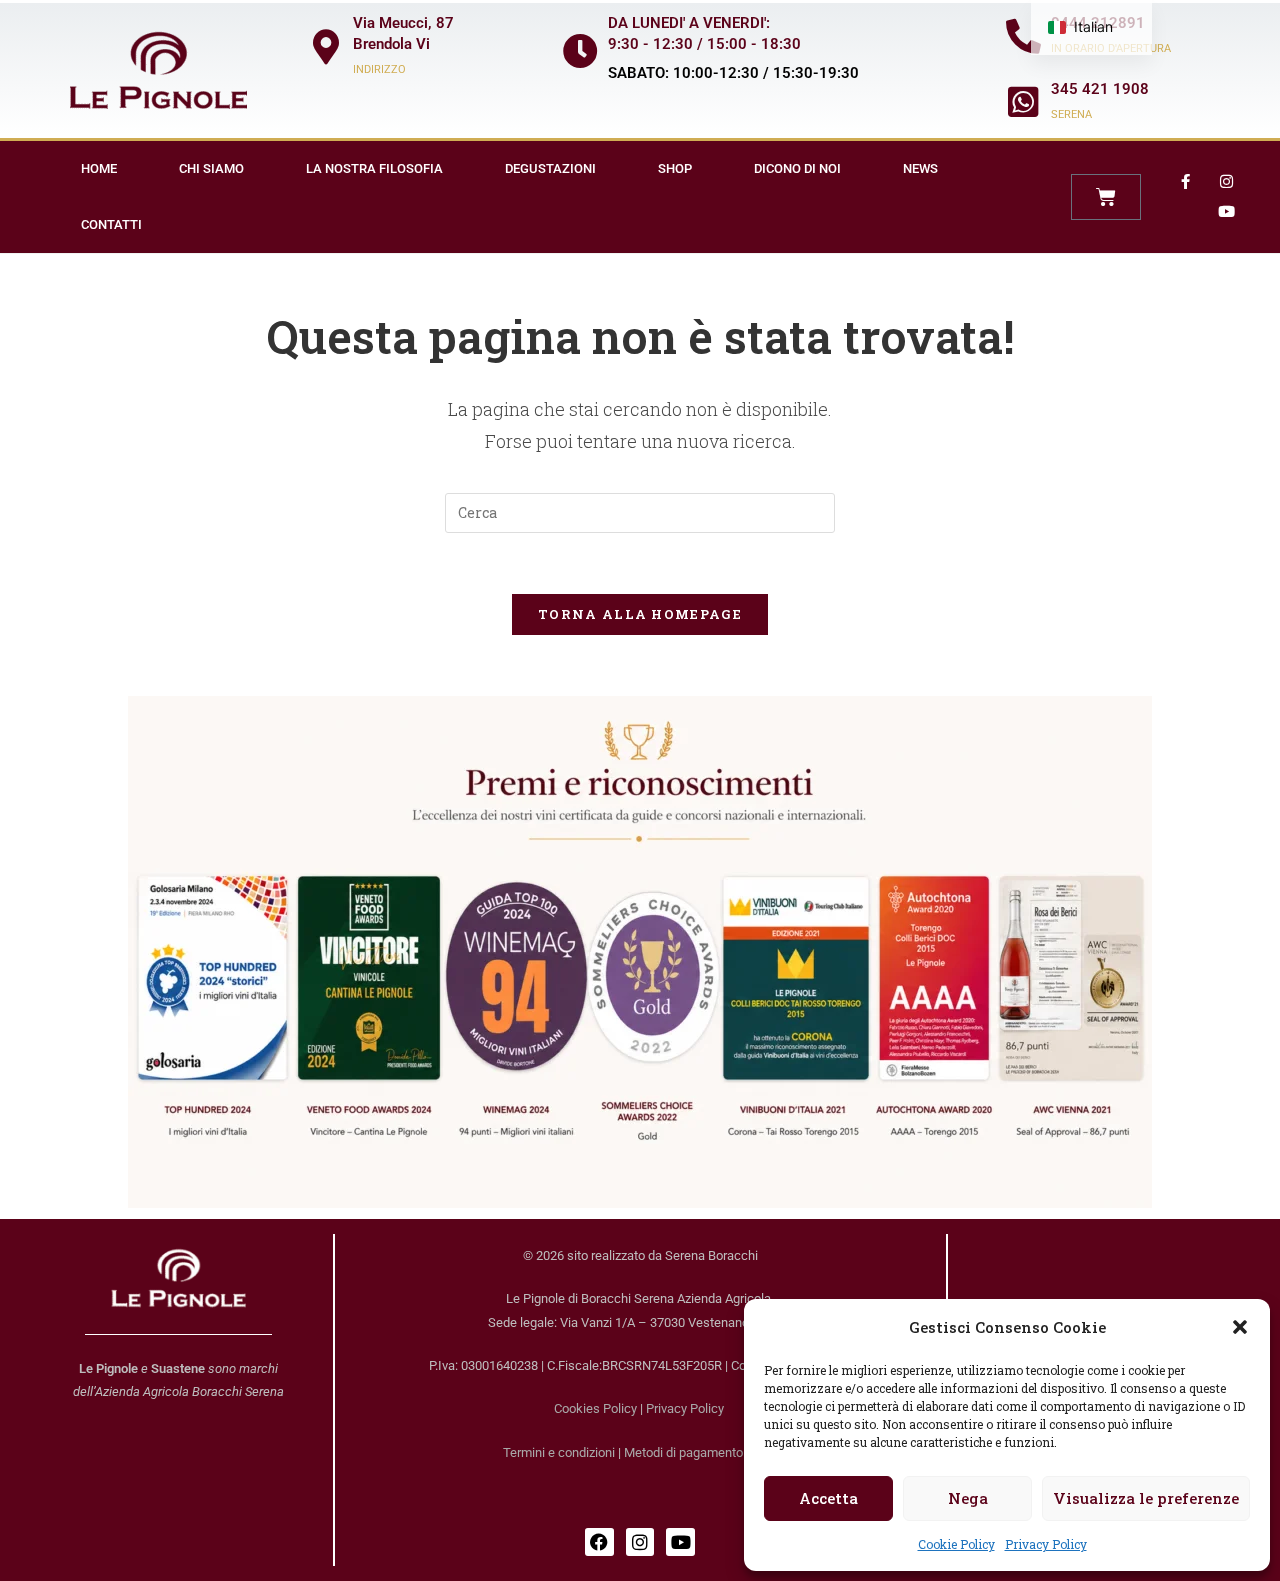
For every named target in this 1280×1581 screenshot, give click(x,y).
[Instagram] (1227, 182)
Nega (968, 1498)
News (920, 168)
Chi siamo (211, 168)
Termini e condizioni (559, 1452)
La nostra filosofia (374, 168)
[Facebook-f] (1186, 182)
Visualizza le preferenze (1146, 1498)
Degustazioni (550, 168)
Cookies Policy (595, 1408)
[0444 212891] (1023, 35)
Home (99, 168)
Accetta (828, 1498)
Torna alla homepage (640, 614)
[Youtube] (1227, 212)
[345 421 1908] (1023, 101)
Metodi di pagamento (683, 1452)
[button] (1240, 1327)
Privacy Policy (1046, 1544)
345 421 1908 (1100, 89)
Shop (675, 168)
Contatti (111, 224)
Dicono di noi (797, 168)
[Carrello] (1106, 197)
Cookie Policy (956, 1544)
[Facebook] (599, 1542)
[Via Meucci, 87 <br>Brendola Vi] (325, 46)
